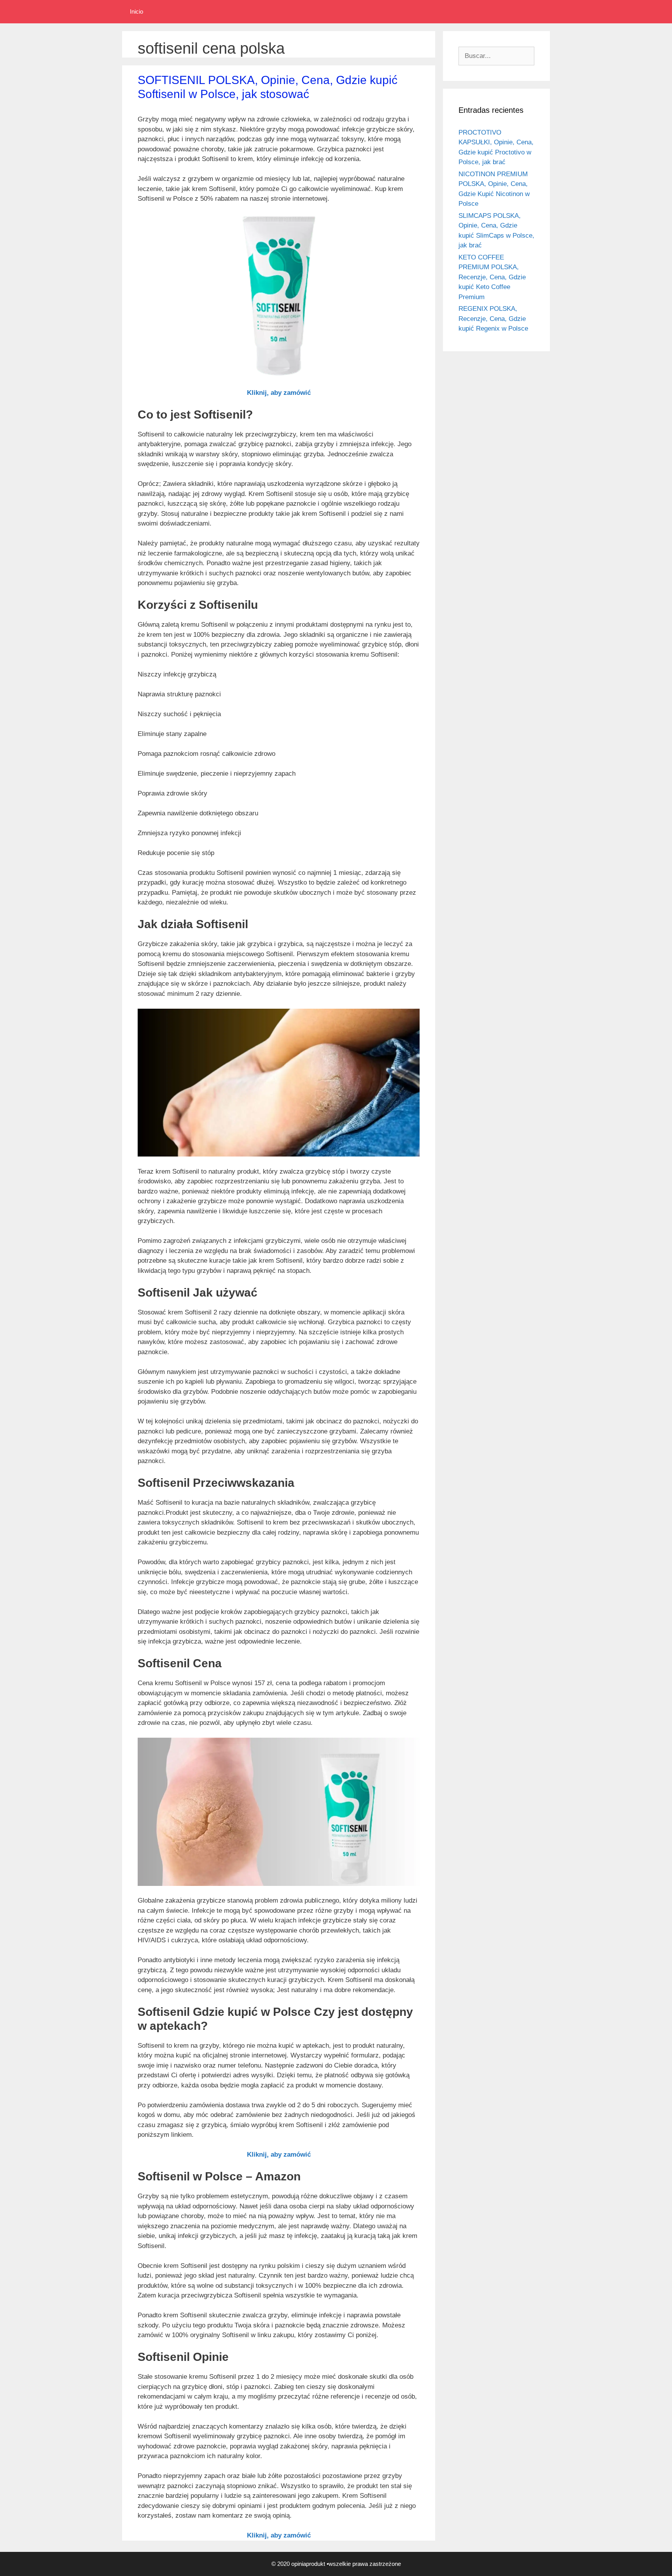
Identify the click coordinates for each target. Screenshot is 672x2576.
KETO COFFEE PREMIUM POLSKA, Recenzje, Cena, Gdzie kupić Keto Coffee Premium (492, 277)
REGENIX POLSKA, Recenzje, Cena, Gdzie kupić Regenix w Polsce (493, 319)
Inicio (136, 11)
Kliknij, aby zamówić (279, 393)
